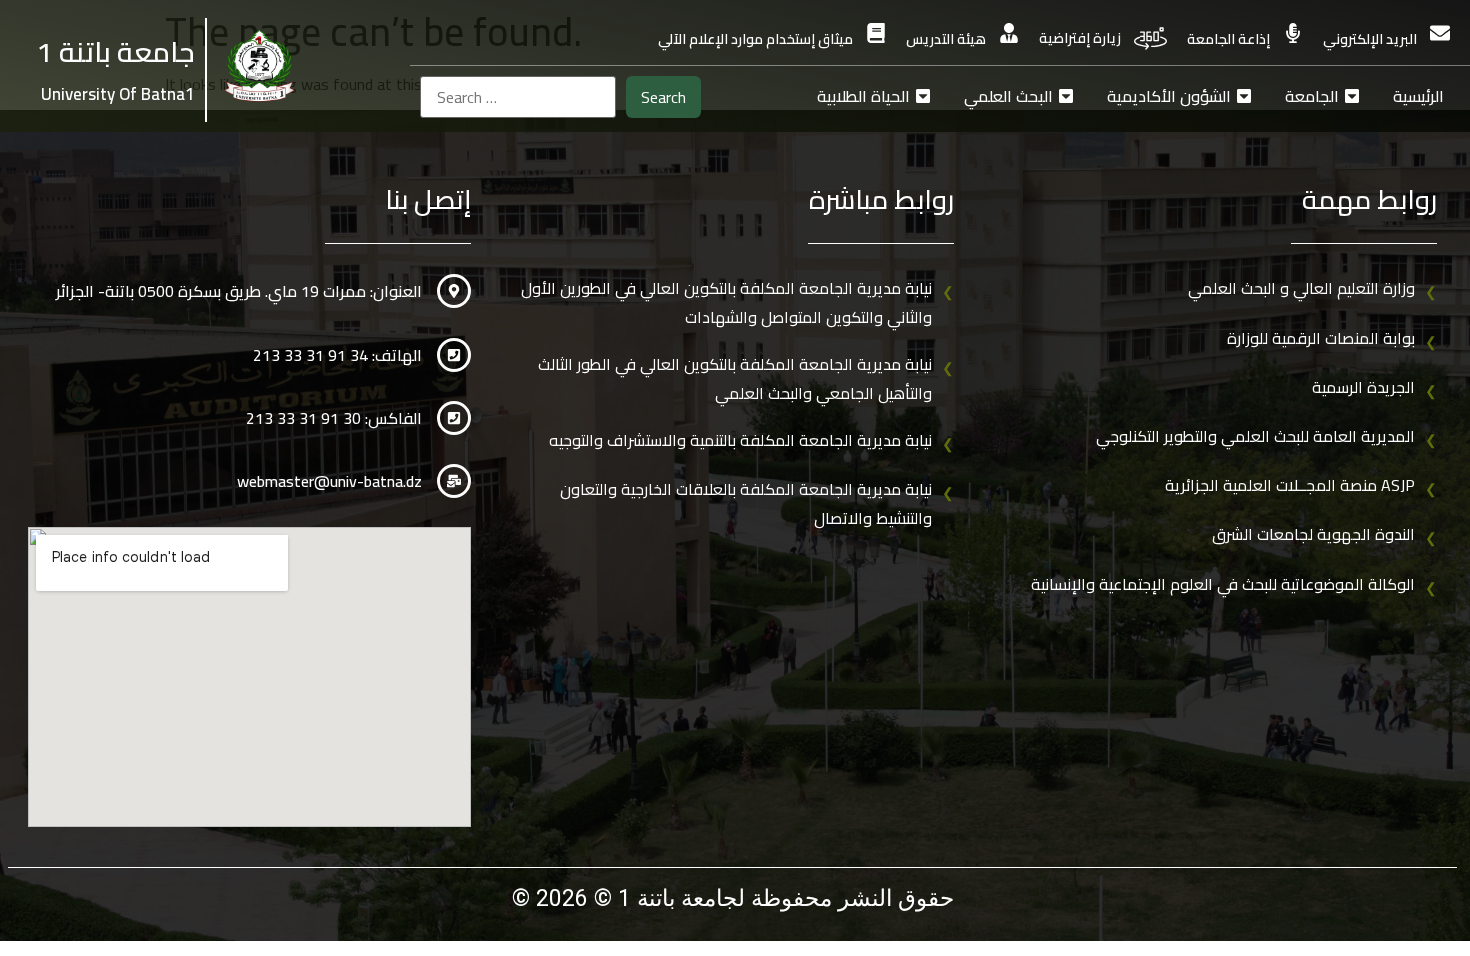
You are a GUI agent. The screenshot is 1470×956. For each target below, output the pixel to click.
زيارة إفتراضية (1080, 38)
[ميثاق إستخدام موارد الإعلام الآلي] (876, 33)
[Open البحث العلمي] (1066, 96)
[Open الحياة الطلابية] (923, 96)
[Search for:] (518, 97)
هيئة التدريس (946, 39)
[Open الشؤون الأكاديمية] (1244, 96)
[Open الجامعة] (1352, 96)
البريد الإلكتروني (1370, 39)
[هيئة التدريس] (1009, 33)
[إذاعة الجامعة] (1293, 33)
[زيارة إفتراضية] (1150, 38)
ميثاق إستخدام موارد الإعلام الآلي (755, 39)
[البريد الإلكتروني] (1440, 33)
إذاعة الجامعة (1228, 39)
